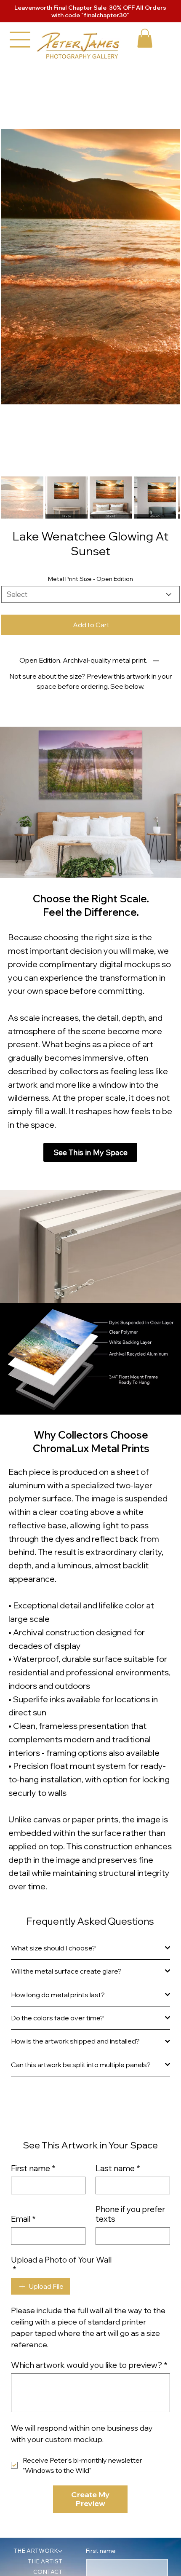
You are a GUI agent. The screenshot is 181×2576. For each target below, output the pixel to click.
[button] (145, 38)
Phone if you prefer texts (130, 1979)
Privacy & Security (41, 2445)
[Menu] (20, 40)
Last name (118, 1934)
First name (33, 1934)
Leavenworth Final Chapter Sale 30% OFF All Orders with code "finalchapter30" (90, 11)
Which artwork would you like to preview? (89, 2131)
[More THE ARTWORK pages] (60, 2317)
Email (23, 1984)
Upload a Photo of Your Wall (61, 2030)
